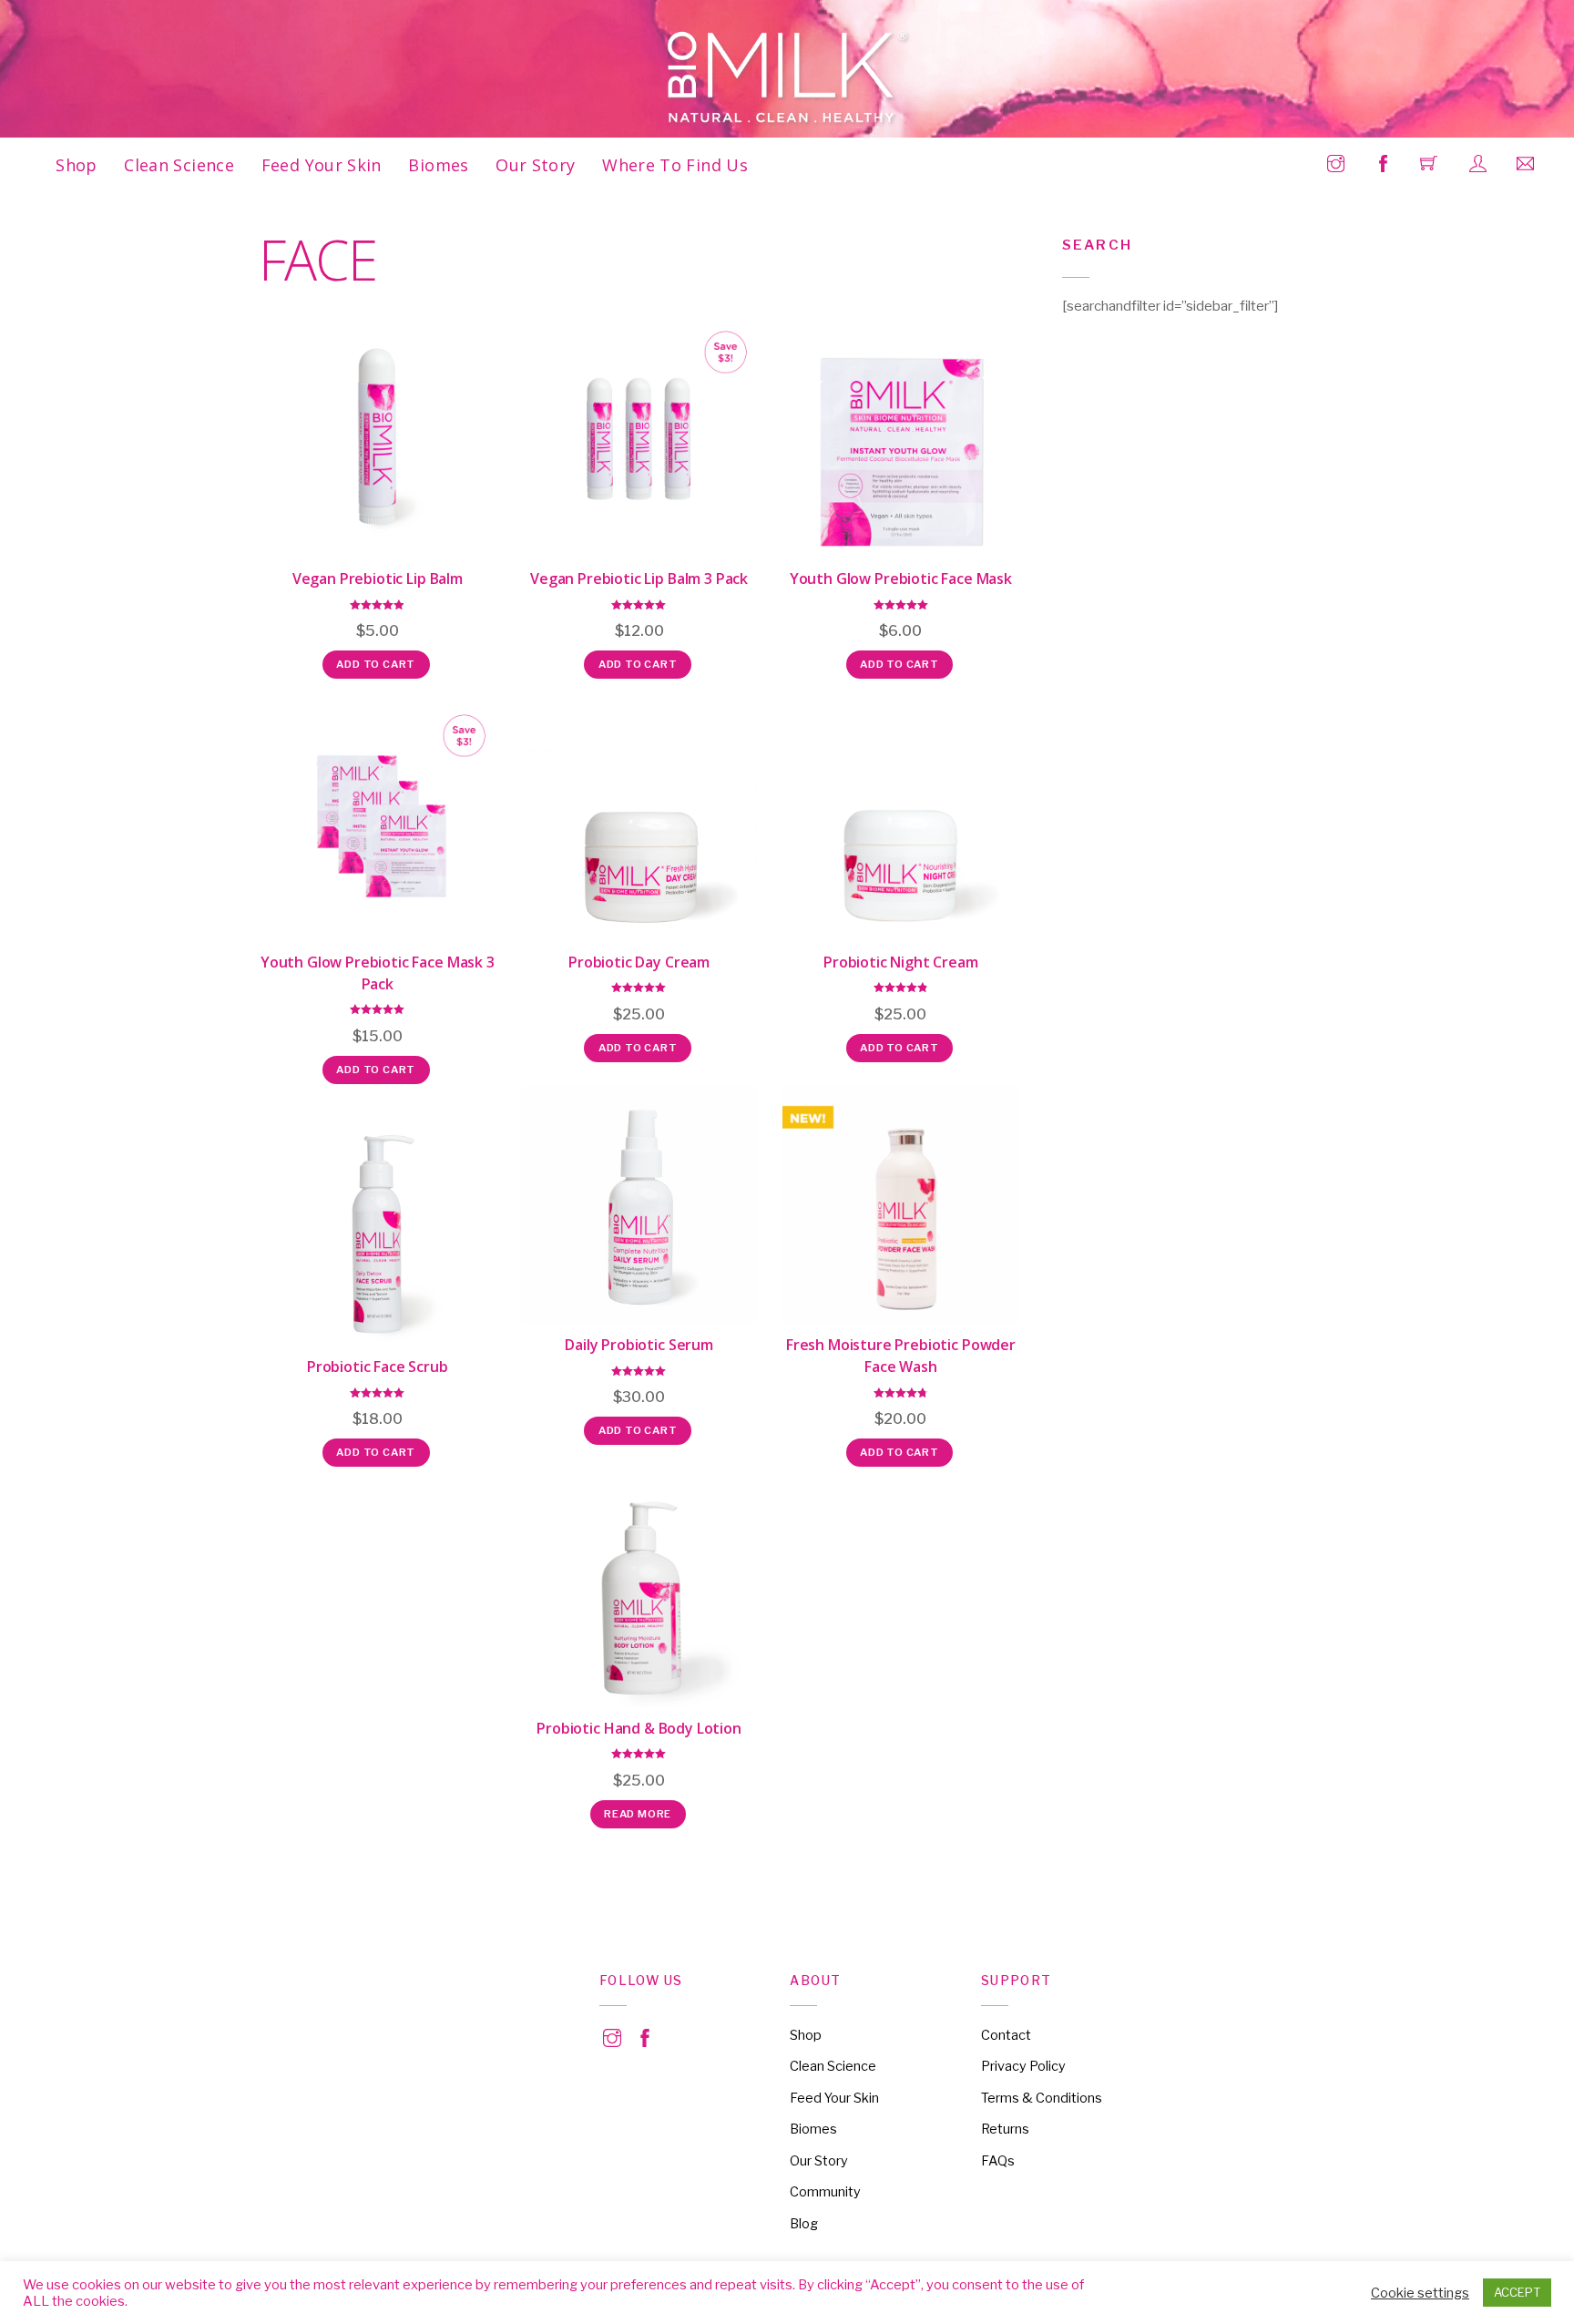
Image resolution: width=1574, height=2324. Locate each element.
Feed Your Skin (322, 165)
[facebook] (645, 2035)
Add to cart (376, 664)
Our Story (535, 165)
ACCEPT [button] (1517, 2292)
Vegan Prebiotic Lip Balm (378, 578)
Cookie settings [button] (1420, 2293)
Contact (1006, 2035)
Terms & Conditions (1042, 2098)
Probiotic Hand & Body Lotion (639, 1728)
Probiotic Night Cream (901, 962)
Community (825, 2192)
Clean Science (179, 165)
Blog (804, 2224)
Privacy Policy (1023, 2066)
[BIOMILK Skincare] (788, 78)
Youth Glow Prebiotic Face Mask (901, 578)
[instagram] (612, 2035)
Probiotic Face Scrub (378, 1367)
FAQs (998, 2161)
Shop (76, 165)
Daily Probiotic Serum (639, 1345)
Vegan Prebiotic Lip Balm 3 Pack (639, 578)
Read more (638, 1814)
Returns (1005, 2129)
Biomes (438, 165)
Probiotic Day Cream (639, 962)
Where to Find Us (675, 165)
